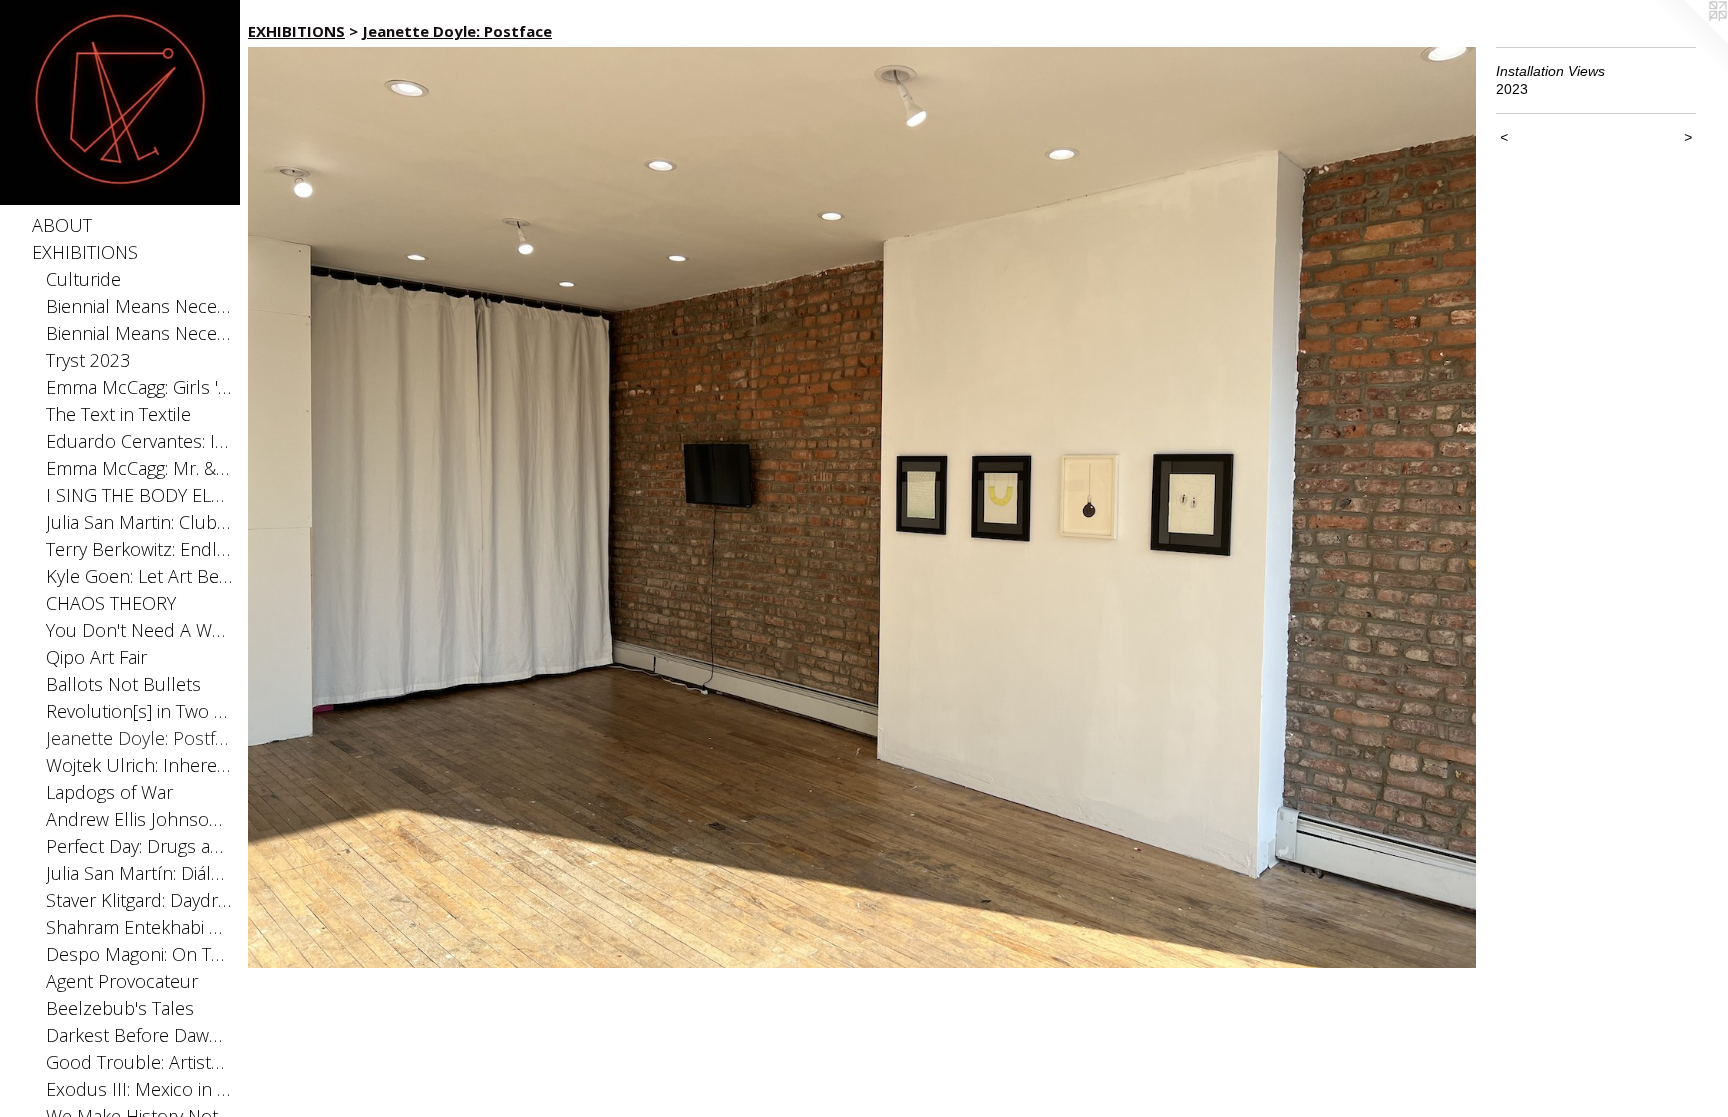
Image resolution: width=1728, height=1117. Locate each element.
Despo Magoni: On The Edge (139, 954)
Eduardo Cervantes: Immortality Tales (139, 441)
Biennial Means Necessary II (139, 306)
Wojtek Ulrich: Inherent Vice (139, 765)
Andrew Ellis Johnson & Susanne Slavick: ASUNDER (139, 819)
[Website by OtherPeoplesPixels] (1688, 40)
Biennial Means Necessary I (139, 333)
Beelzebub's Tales (120, 1008)
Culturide (83, 279)
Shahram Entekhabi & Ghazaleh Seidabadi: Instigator (139, 927)
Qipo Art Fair (96, 657)
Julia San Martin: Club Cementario (139, 522)
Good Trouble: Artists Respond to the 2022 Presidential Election (139, 1062)
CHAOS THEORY (111, 603)
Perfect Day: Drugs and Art (139, 846)
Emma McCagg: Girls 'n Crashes (139, 387)
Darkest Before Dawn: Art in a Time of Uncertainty (139, 1035)
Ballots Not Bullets (123, 684)
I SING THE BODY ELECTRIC (139, 495)
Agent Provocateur (122, 981)
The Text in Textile (118, 414)
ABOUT (62, 225)
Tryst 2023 (88, 360)
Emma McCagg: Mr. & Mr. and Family (139, 468)
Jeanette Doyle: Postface (139, 738)
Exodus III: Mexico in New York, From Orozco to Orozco (139, 1089)
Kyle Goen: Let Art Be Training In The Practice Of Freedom (139, 576)
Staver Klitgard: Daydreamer (139, 900)
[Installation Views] (862, 507)
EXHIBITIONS (85, 252)
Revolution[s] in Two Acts (139, 711)
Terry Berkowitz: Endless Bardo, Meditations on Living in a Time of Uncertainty (139, 549)
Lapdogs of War (109, 792)
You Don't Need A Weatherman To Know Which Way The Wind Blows (139, 630)
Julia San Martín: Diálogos (139, 873)
